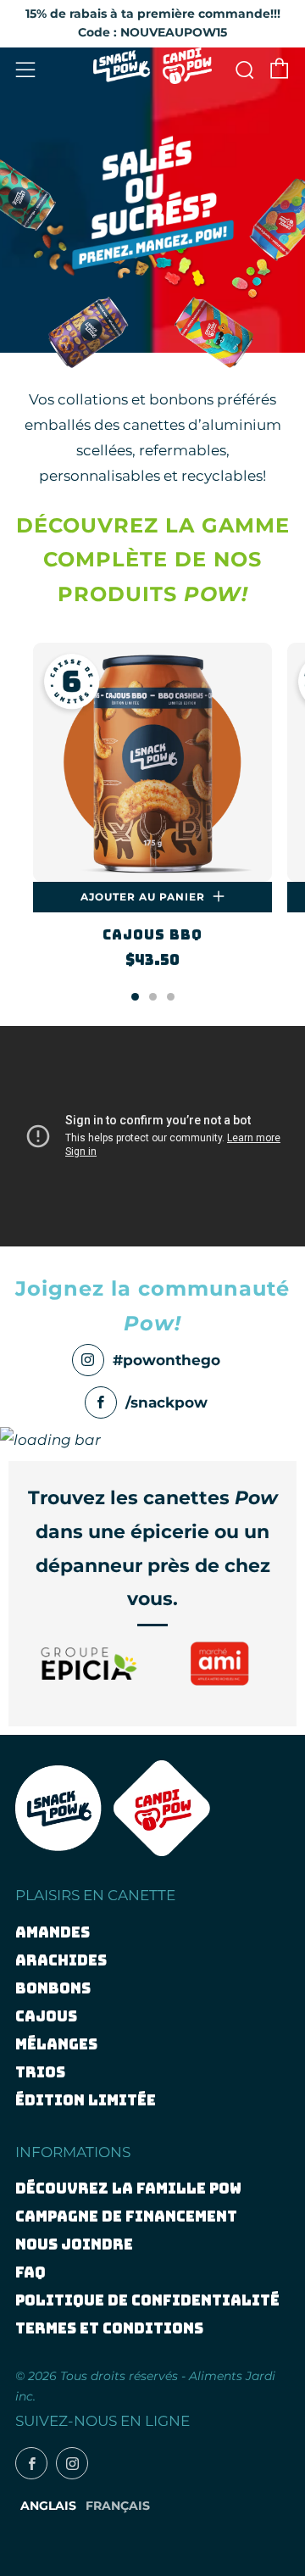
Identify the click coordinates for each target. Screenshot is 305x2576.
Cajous (46, 2016)
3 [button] (171, 997)
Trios (40, 2072)
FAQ (30, 2272)
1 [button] (135, 997)
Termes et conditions (109, 2328)
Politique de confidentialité (147, 2300)
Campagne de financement (126, 2216)
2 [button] (153, 997)
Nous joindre (74, 2244)
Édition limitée (86, 2100)
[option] (152, 818)
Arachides (61, 1960)
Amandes (53, 1932)
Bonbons (53, 1988)
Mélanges (56, 2044)
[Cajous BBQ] (152, 762)
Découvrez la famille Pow (128, 2188)
